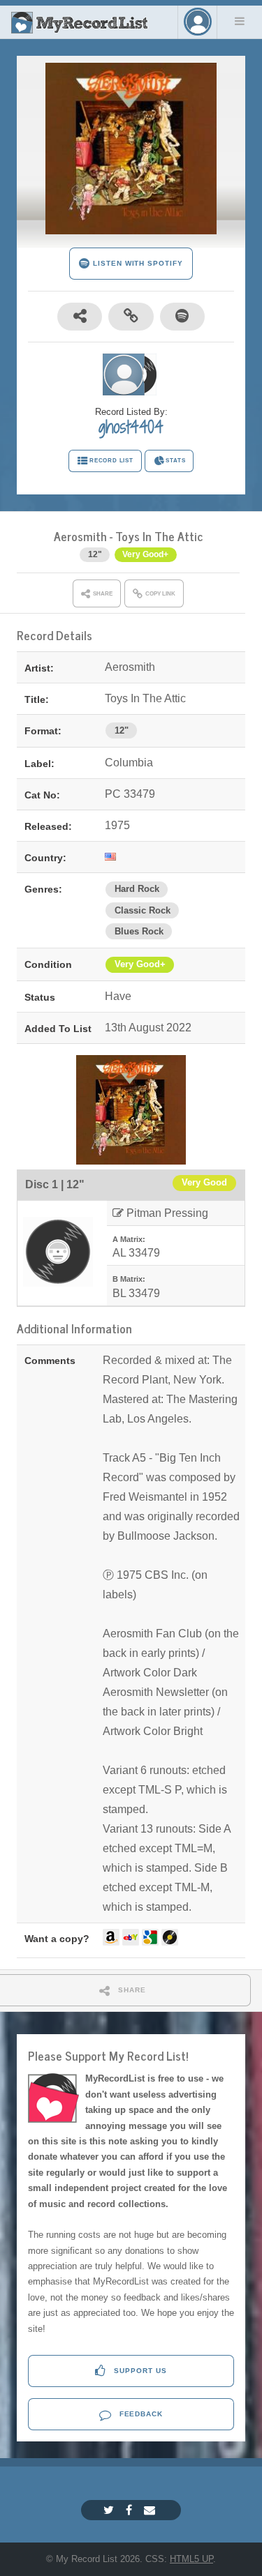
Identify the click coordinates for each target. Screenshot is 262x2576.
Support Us (139, 2371)
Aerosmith (80, 536)
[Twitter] (110, 2510)
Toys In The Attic (159, 536)
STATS (175, 461)
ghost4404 (131, 427)
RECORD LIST (111, 461)
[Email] (151, 2510)
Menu (240, 21)
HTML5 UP (191, 2559)
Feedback (140, 2414)
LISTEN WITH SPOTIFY (137, 263)
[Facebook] (131, 2510)
